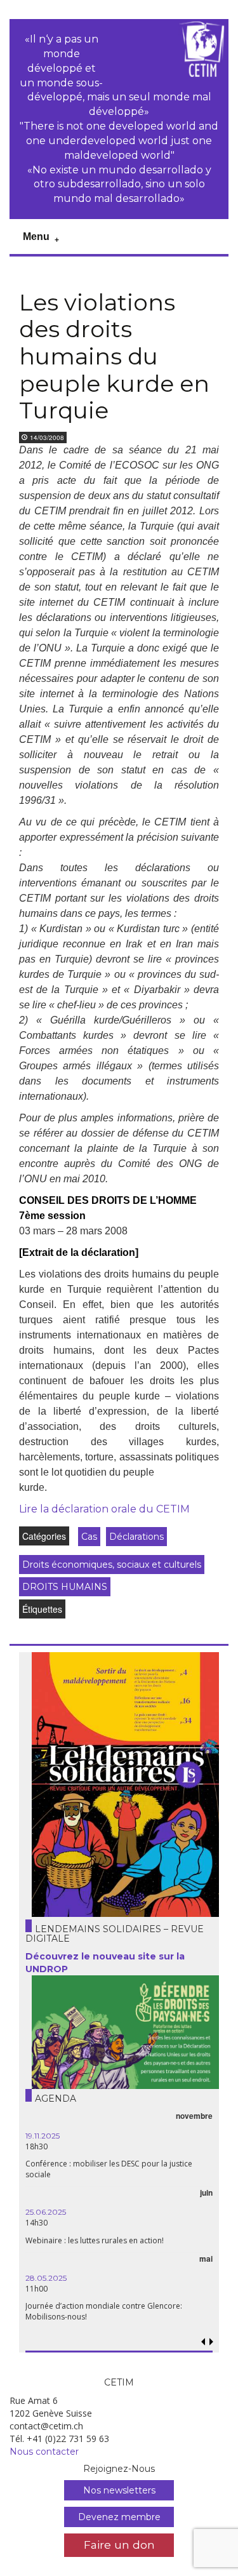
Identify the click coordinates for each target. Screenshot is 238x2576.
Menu (36, 237)
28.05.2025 (46, 2278)
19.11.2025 (43, 2136)
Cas (89, 1537)
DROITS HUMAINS (65, 1587)
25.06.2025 (46, 2212)
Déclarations (136, 1537)
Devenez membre (119, 2517)
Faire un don (119, 2545)
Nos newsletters (119, 2490)
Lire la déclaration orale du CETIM (104, 1509)
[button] (211, 2342)
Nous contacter (44, 2452)
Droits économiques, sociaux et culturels (112, 1565)
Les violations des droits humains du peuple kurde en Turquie (114, 356)
